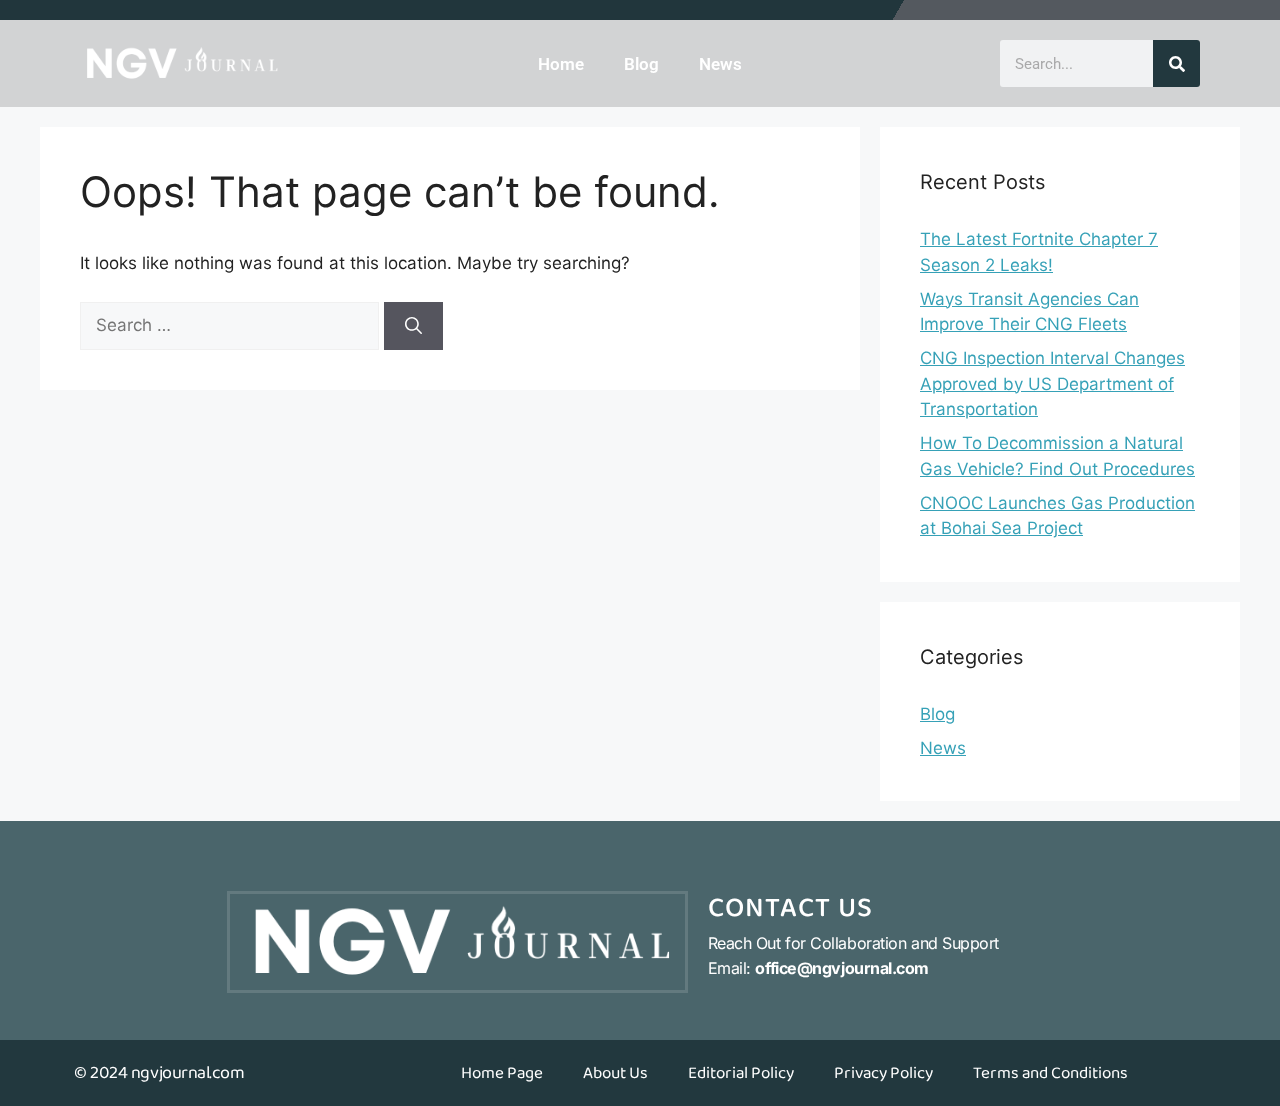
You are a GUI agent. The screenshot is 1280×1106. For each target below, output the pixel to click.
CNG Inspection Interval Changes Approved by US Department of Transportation (1052, 383)
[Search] (1176, 63)
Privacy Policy (883, 1073)
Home (561, 64)
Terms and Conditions (1050, 1073)
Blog (641, 64)
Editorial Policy (741, 1073)
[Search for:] (232, 325)
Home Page (502, 1073)
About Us (615, 1073)
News (720, 64)
